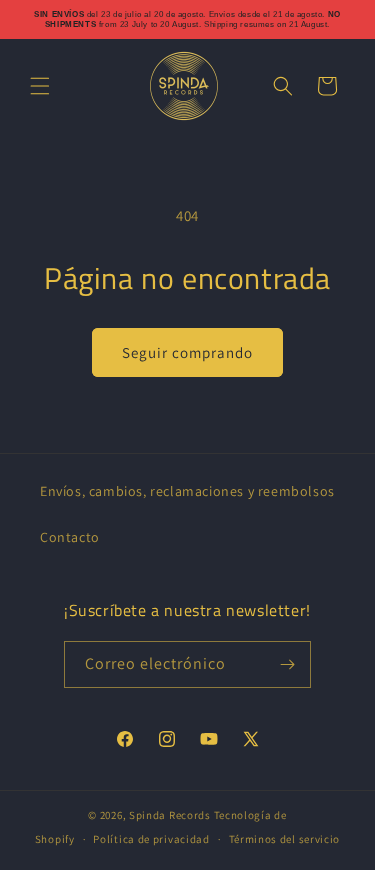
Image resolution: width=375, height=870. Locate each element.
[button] (40, 86)
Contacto (70, 537)
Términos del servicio (285, 839)
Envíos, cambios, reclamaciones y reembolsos (187, 491)
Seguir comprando (187, 352)
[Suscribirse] (288, 664)
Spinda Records (170, 815)
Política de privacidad (151, 839)
